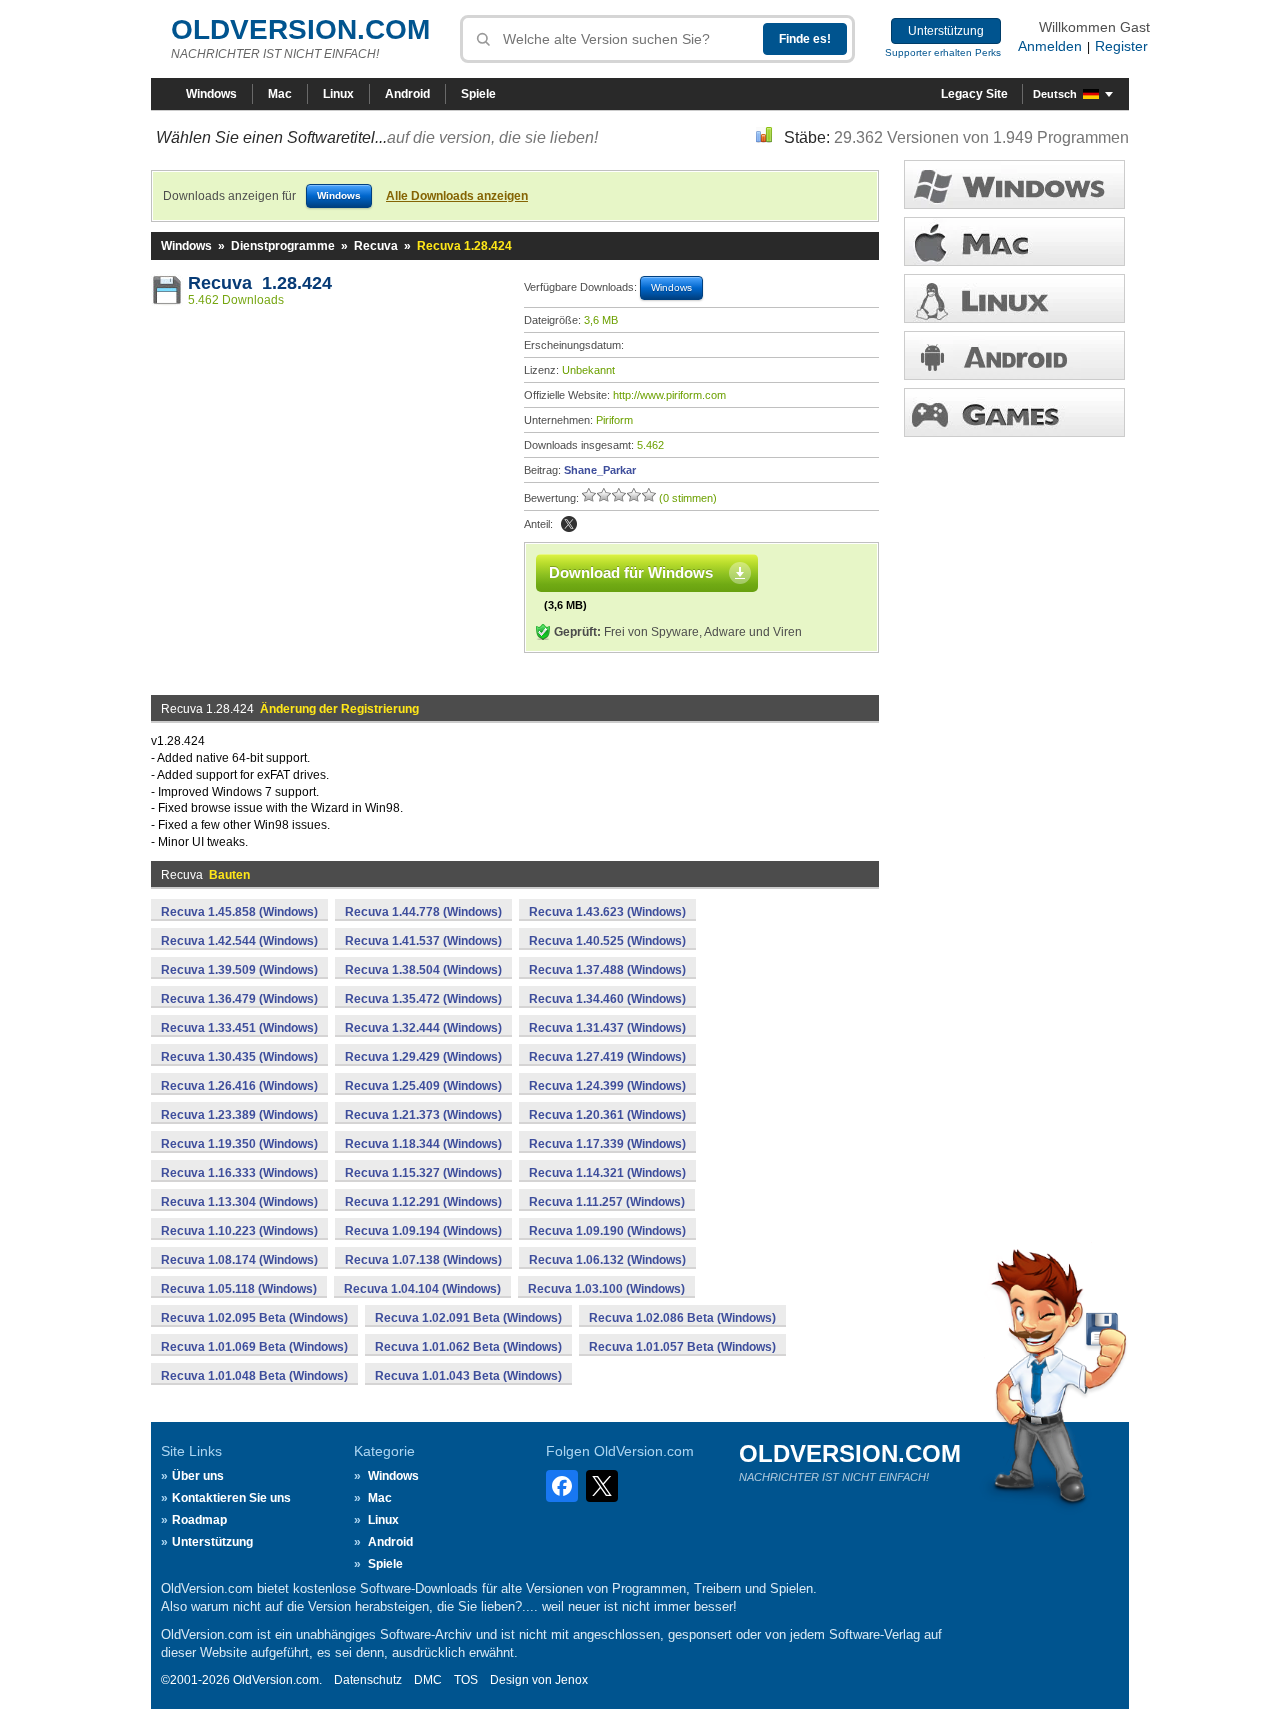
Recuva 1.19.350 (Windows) (239, 1144)
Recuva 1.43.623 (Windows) (607, 912)
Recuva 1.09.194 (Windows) (423, 1231)
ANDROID (1014, 355)
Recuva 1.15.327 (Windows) (423, 1173)
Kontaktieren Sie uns (231, 1498)
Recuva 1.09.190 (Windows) (607, 1231)
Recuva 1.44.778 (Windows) (423, 912)
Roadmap (199, 1520)
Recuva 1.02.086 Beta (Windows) (682, 1318)
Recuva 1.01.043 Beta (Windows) (468, 1376)
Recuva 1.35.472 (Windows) (423, 999)
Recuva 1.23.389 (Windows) (239, 1115)
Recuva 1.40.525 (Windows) (607, 941)
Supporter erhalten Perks (943, 52)
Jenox (571, 1680)
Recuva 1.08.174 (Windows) (239, 1260)
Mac (280, 94)
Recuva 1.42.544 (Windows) (239, 941)
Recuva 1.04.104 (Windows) (422, 1289)
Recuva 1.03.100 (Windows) (606, 1289)
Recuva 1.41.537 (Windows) (423, 941)
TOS (466, 1680)
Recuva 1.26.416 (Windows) (239, 1086)
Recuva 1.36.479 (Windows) (239, 999)
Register (1121, 46)
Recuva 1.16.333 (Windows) (239, 1173)
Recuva (376, 246)
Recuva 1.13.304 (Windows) (239, 1202)
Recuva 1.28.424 (260, 283)
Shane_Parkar (600, 470)
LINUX (1014, 298)
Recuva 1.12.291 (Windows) (423, 1202)
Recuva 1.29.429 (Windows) (423, 1057)
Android (407, 94)
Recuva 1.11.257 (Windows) (607, 1202)
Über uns (198, 1476)
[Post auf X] (569, 524)
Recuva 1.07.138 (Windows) (423, 1260)
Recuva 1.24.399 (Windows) (607, 1086)
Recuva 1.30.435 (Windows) (239, 1057)
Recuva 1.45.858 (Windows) (239, 912)
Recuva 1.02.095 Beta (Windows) (254, 1318)
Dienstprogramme (283, 246)
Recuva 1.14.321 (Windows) (607, 1173)
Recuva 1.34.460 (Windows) (607, 999)
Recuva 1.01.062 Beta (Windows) (468, 1347)
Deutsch (1055, 94)
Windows (211, 94)
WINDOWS (1014, 184)
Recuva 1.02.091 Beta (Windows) (468, 1318)
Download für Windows (631, 572)
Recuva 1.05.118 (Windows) (239, 1289)
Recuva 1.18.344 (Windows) (423, 1144)
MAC (1014, 241)
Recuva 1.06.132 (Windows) (607, 1260)
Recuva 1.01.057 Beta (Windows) (682, 1347)
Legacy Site (974, 94)
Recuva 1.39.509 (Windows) (239, 970)
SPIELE (1014, 412)
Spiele (478, 94)
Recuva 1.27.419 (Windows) (607, 1057)
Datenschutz (368, 1680)
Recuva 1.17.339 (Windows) (607, 1144)
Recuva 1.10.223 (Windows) (239, 1231)
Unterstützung (946, 31)
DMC (428, 1680)
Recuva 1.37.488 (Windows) (607, 970)
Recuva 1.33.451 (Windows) (239, 1028)
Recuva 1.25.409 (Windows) (423, 1086)
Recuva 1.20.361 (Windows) (607, 1115)
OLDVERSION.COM (300, 29)
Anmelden (1050, 46)
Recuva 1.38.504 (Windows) (423, 970)
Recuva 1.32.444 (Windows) (423, 1028)
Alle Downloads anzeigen (457, 196)
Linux (338, 94)
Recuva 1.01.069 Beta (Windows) (254, 1347)
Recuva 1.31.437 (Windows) (607, 1028)
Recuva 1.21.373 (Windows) (423, 1115)
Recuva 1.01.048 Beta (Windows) (254, 1376)
